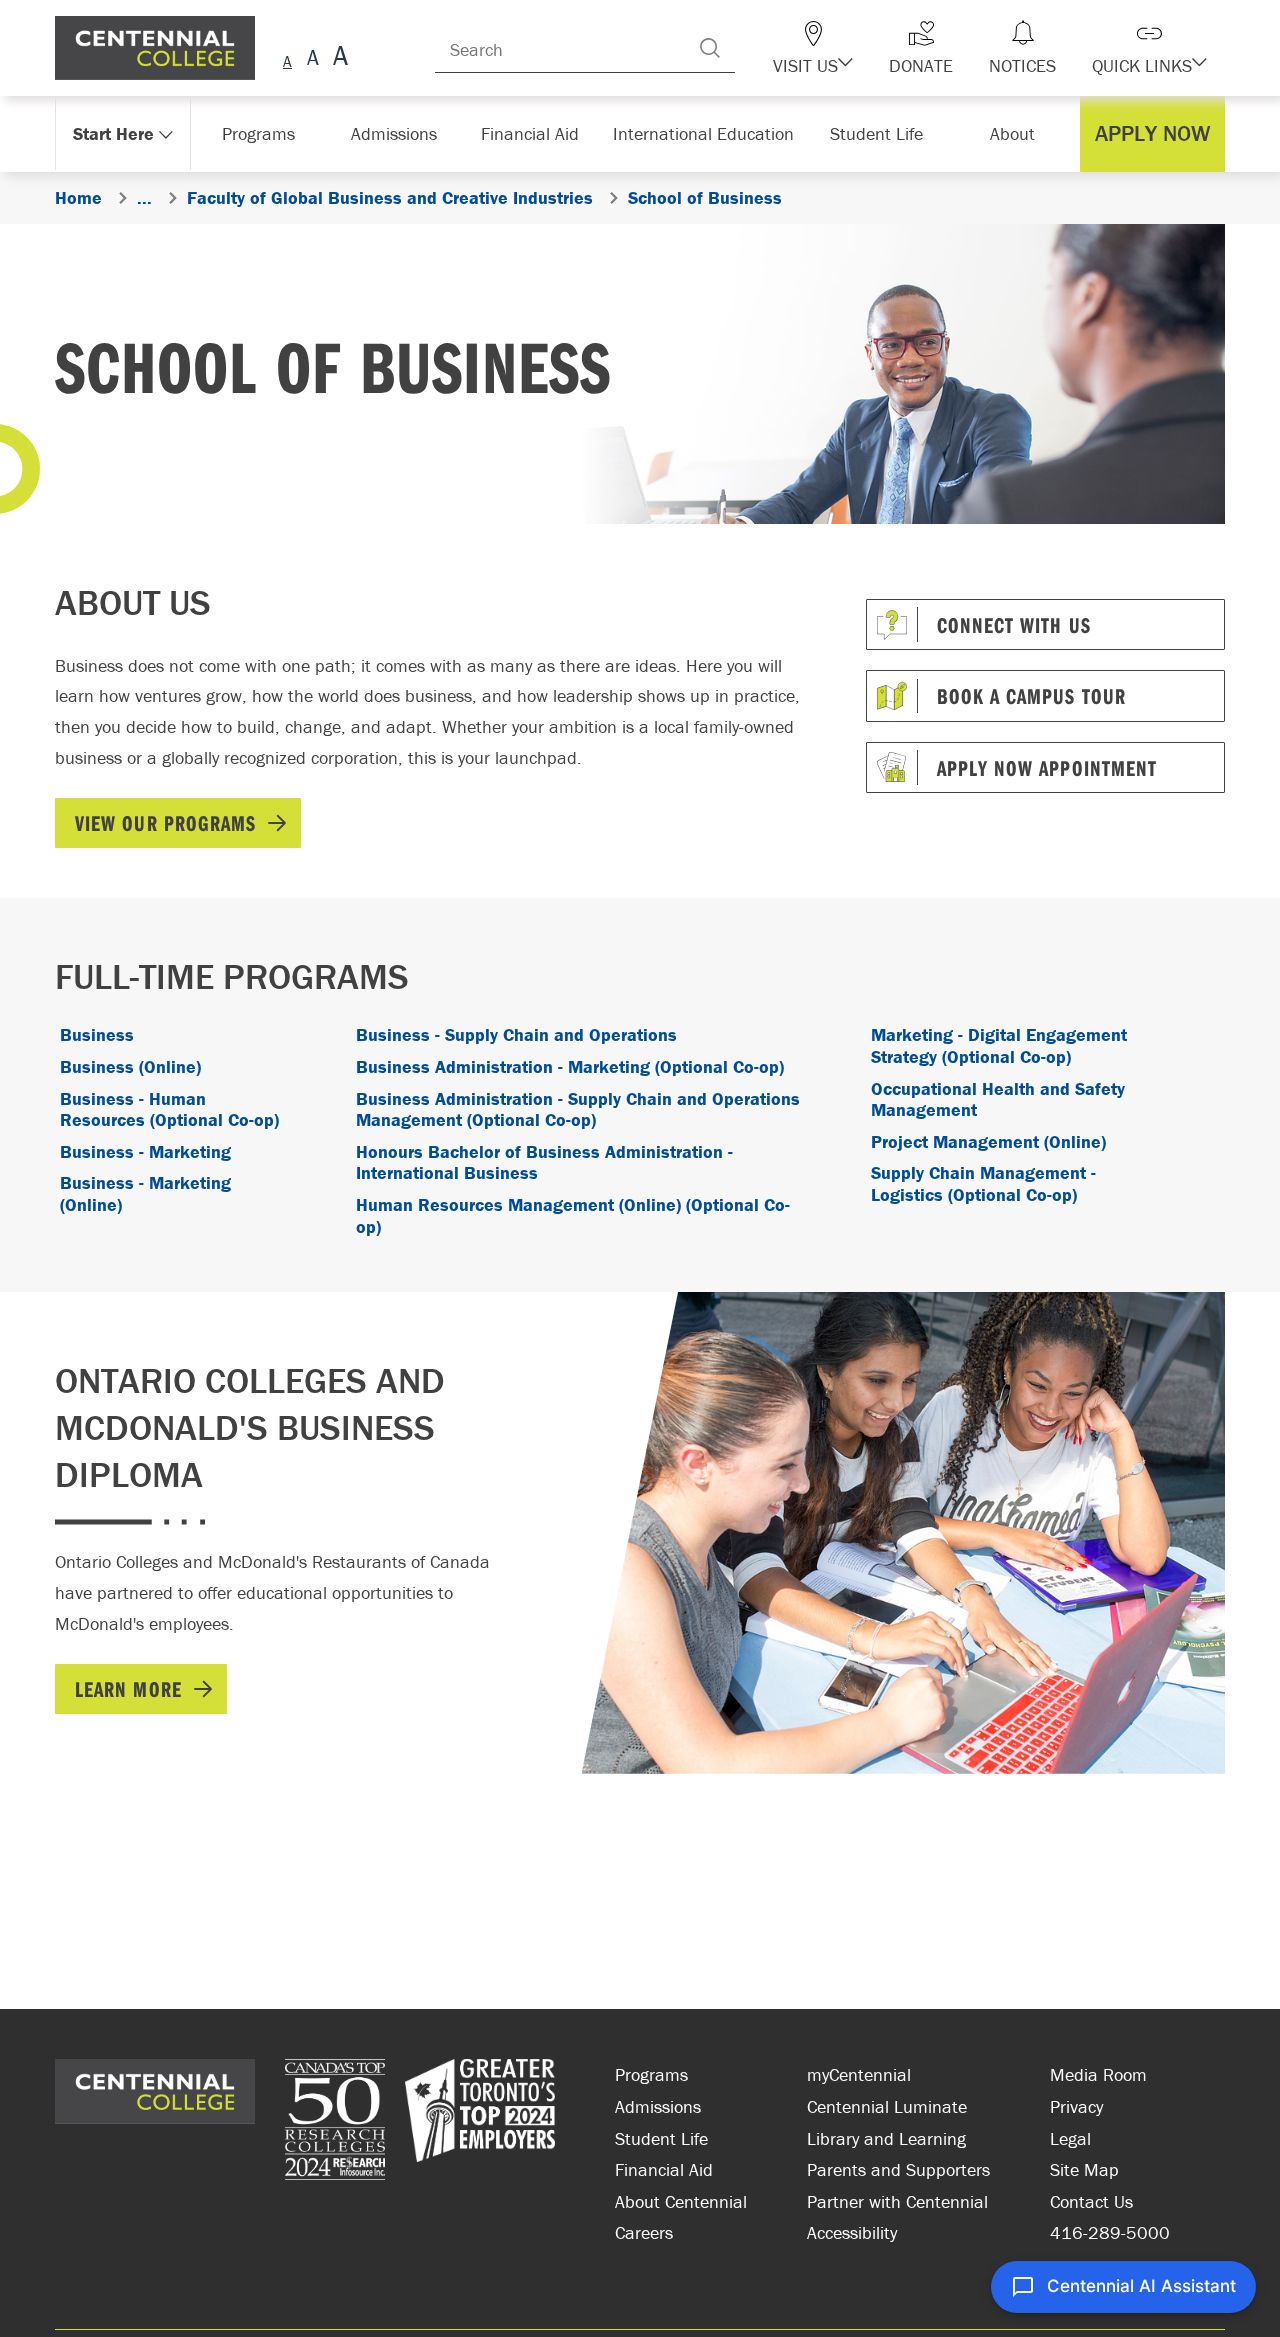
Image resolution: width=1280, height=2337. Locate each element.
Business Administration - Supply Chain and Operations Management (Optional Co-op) (578, 1109)
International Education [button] (709, 133)
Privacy (1076, 2106)
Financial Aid (664, 2169)
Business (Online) (130, 1066)
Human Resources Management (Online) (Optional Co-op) (573, 1215)
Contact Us (1091, 2201)
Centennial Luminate (887, 2106)
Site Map (1084, 2169)
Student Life (661, 2138)
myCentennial (859, 2074)
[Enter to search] (750, 48)
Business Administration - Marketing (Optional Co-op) (570, 1066)
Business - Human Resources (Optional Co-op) (169, 1109)
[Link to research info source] (335, 2122)
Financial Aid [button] (540, 133)
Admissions (658, 2106)
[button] (848, 48)
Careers (644, 2232)
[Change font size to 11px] (337, 58)
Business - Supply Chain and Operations (516, 1034)
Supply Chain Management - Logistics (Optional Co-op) (983, 1183)
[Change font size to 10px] (312, 58)
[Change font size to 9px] (287, 58)
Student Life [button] (878, 133)
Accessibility (852, 2232)
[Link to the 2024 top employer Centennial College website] (480, 2122)
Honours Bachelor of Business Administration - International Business (544, 1162)
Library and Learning (886, 2138)
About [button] (1017, 133)
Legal (1070, 2138)
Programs (651, 2074)
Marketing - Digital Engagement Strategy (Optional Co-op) (999, 1045)
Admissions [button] (401, 133)
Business (97, 1034)
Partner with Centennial (897, 2201)
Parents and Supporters (898, 2169)
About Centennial (681, 2201)
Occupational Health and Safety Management (998, 1099)
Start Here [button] (114, 133)
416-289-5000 (1110, 2232)
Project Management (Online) (988, 1141)
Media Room (1098, 2074)
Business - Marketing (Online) (145, 1193)
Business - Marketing (145, 1151)
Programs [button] (262, 133)
